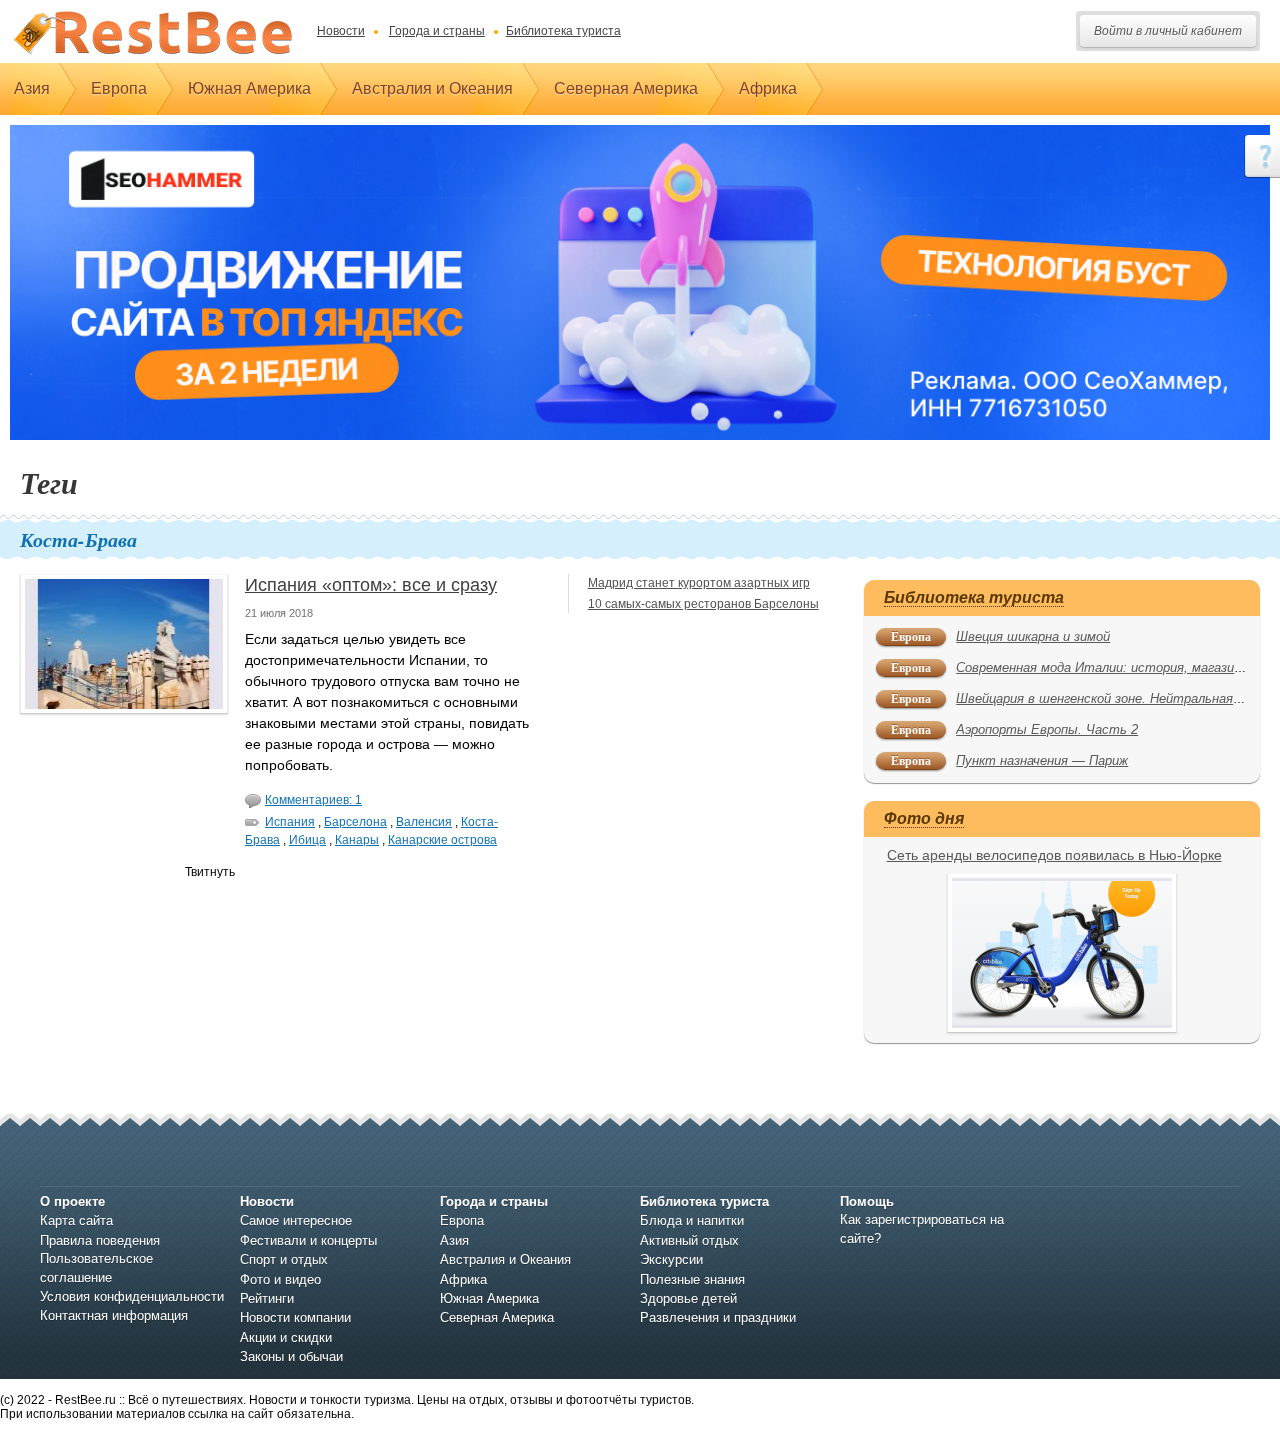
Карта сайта (76, 1220)
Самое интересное (296, 1220)
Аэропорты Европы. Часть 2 (1047, 729)
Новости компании (295, 1317)
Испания (290, 822)
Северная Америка (626, 88)
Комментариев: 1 (313, 800)
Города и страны (437, 31)
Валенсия (424, 822)
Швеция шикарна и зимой (1033, 636)
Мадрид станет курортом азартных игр (699, 583)
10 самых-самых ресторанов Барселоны (703, 604)
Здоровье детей (688, 1298)
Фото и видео (280, 1279)
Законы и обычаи (291, 1356)
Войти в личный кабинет (1168, 31)
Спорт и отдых (284, 1259)
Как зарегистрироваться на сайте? (922, 1228)
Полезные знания (692, 1279)
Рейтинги (267, 1298)
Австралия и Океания (432, 88)
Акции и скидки (286, 1337)
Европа (119, 88)
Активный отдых (689, 1240)
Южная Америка (249, 88)
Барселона (355, 822)
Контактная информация (114, 1315)
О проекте (72, 1201)
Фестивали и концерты (308, 1240)
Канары (357, 840)
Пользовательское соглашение (96, 1267)
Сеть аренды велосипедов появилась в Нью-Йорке (1054, 855)
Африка (768, 88)
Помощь (867, 1201)
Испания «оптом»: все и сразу (371, 585)
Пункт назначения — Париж (1042, 760)
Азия (32, 88)
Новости (341, 31)
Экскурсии (671, 1259)
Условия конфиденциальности (132, 1296)
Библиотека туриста (563, 31)
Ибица (307, 840)
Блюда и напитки (692, 1220)
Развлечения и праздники (718, 1317)
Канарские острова (442, 840)
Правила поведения (100, 1240)
